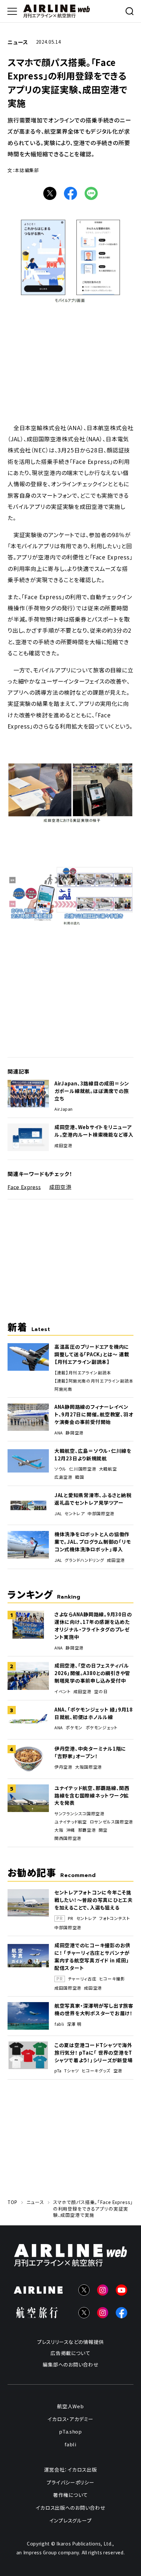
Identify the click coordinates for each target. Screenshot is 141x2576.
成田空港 (63, 1146)
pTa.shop (70, 2431)
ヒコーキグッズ (96, 2071)
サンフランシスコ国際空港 (80, 1814)
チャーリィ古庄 (82, 1979)
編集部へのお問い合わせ (70, 2364)
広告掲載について (70, 2353)
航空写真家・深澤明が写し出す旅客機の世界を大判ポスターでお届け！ (94, 2009)
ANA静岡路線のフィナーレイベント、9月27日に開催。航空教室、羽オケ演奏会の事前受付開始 (94, 1414)
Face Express (24, 1187)
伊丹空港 (63, 1767)
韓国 (80, 1477)
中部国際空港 (101, 1514)
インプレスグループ (71, 2520)
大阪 (59, 1830)
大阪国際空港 (89, 1767)
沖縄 (71, 1830)
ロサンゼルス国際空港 (111, 1822)
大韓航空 (108, 1469)
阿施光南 (63, 1389)
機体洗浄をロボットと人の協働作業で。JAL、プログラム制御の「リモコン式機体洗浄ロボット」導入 (93, 1542)
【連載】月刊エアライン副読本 (83, 1373)
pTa (58, 2071)
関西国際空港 (68, 1838)
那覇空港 (87, 1830)
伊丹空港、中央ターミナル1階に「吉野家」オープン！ (90, 1752)
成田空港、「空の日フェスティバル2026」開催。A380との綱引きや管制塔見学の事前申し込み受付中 (92, 1673)
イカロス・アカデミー (70, 2419)
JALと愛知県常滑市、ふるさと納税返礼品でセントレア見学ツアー (93, 1499)
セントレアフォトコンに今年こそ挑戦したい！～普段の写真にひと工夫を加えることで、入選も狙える (94, 1900)
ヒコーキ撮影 (112, 1979)
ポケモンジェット (102, 1728)
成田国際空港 (68, 1988)
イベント (63, 1692)
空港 (118, 2071)
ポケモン (74, 1728)
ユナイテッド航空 (71, 1822)
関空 (103, 1830)
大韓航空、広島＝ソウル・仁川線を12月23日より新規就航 (93, 1454)
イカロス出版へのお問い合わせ (70, 2508)
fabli (59, 2024)
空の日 (101, 1692)
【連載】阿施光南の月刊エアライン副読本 (94, 1381)
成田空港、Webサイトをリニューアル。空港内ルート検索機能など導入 (94, 1131)
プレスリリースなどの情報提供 (70, 2342)
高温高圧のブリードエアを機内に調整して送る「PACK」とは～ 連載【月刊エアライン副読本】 (92, 1354)
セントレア (75, 1514)
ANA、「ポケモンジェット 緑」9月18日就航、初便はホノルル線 (94, 1713)
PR (71, 1919)
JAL (58, 1514)
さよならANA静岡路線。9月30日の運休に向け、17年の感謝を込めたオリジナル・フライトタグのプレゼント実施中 (93, 1626)
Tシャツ (72, 2071)
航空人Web (70, 2406)
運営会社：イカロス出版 (70, 2469)
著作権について (70, 2495)
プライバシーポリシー (70, 2482)
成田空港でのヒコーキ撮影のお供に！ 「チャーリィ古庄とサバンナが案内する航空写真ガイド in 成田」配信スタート (92, 1956)
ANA (59, 1433)
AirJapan (64, 1109)
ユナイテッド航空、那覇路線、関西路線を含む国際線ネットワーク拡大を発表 (92, 1795)
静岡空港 (75, 1433)
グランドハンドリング (84, 1560)
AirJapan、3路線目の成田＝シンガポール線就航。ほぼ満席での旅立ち (92, 1091)
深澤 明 (74, 2024)
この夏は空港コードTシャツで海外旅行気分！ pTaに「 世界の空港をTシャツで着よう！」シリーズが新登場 (94, 2052)
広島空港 (63, 1477)
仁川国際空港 (83, 1469)
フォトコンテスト (114, 1919)
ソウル (60, 1469)
